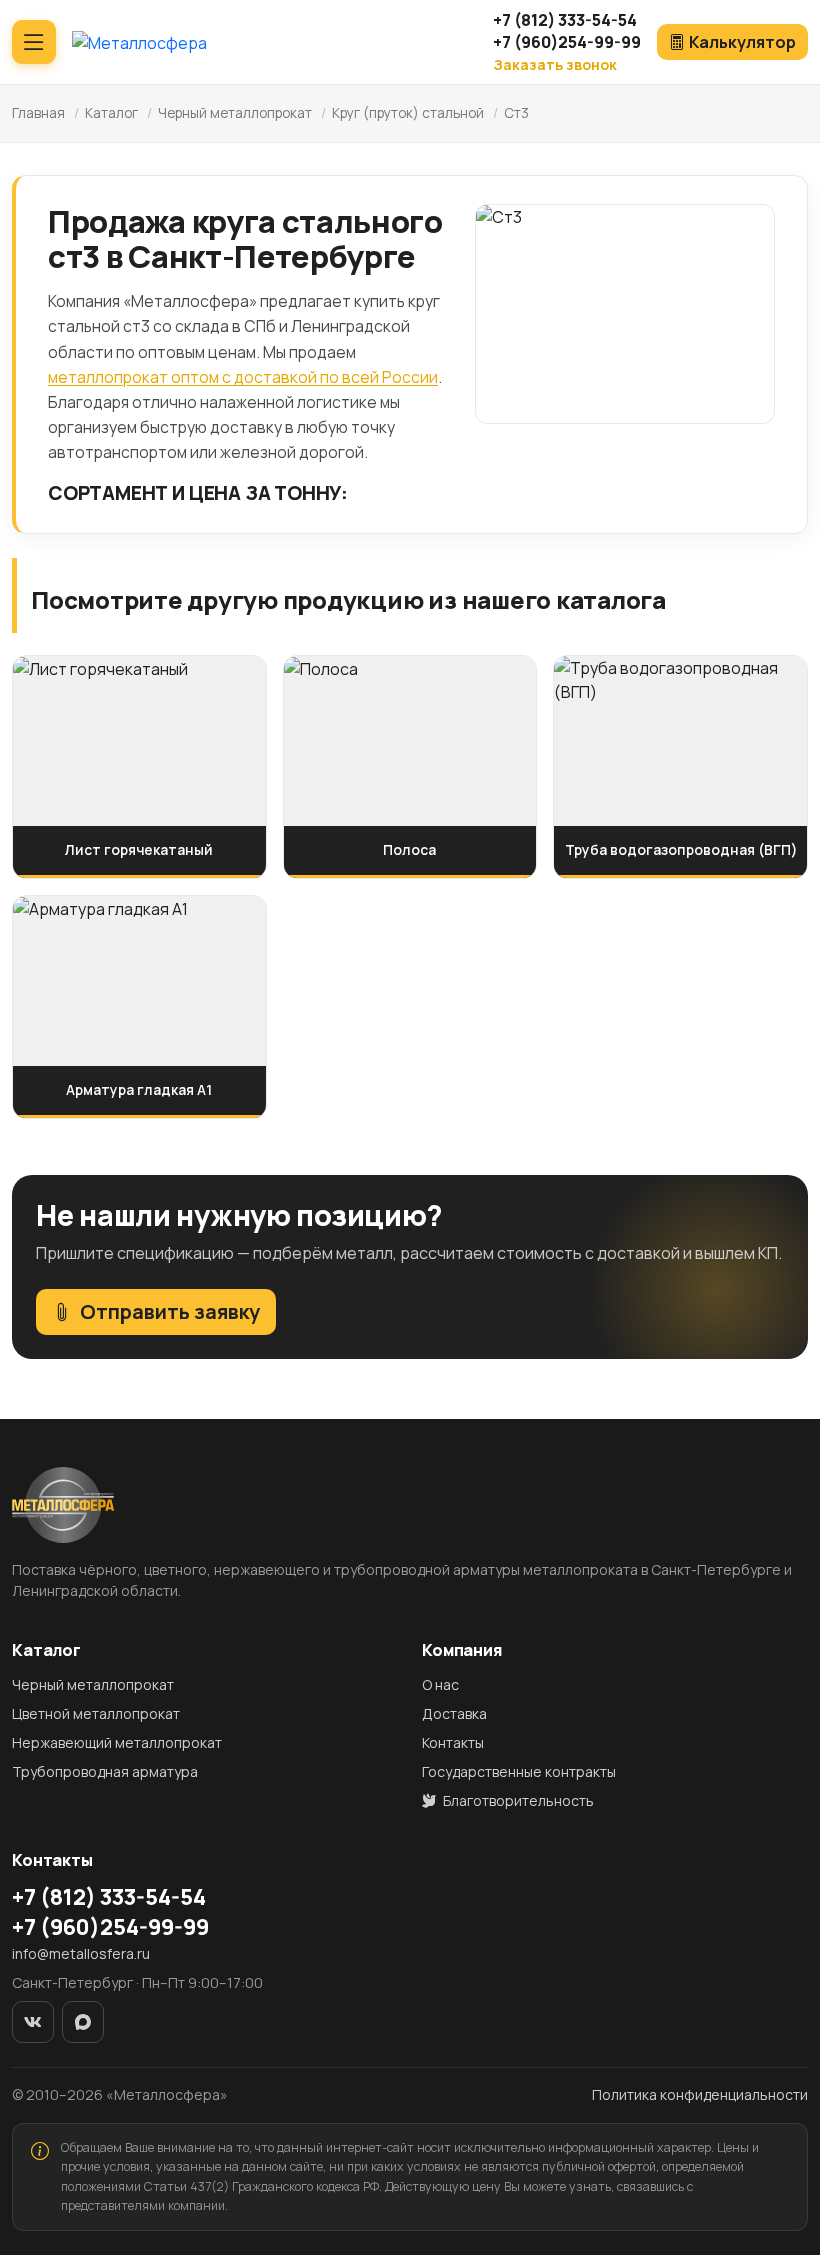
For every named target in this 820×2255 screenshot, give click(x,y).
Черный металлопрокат (235, 113)
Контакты (453, 1742)
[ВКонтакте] (33, 2022)
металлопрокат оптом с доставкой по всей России (243, 377)
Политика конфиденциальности (700, 2094)
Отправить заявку (170, 1311)
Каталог (111, 113)
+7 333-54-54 (565, 20)
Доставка (454, 1713)
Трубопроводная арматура (105, 1771)
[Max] (83, 2022)
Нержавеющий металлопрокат (117, 1742)
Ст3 (516, 113)
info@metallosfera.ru (81, 1953)
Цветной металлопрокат (96, 1713)
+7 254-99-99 (567, 42)
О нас (440, 1684)
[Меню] (34, 42)
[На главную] (139, 42)
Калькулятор (742, 42)
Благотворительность (517, 1800)
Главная (38, 113)
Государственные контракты (519, 1771)
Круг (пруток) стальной (408, 113)
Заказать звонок (555, 64)
